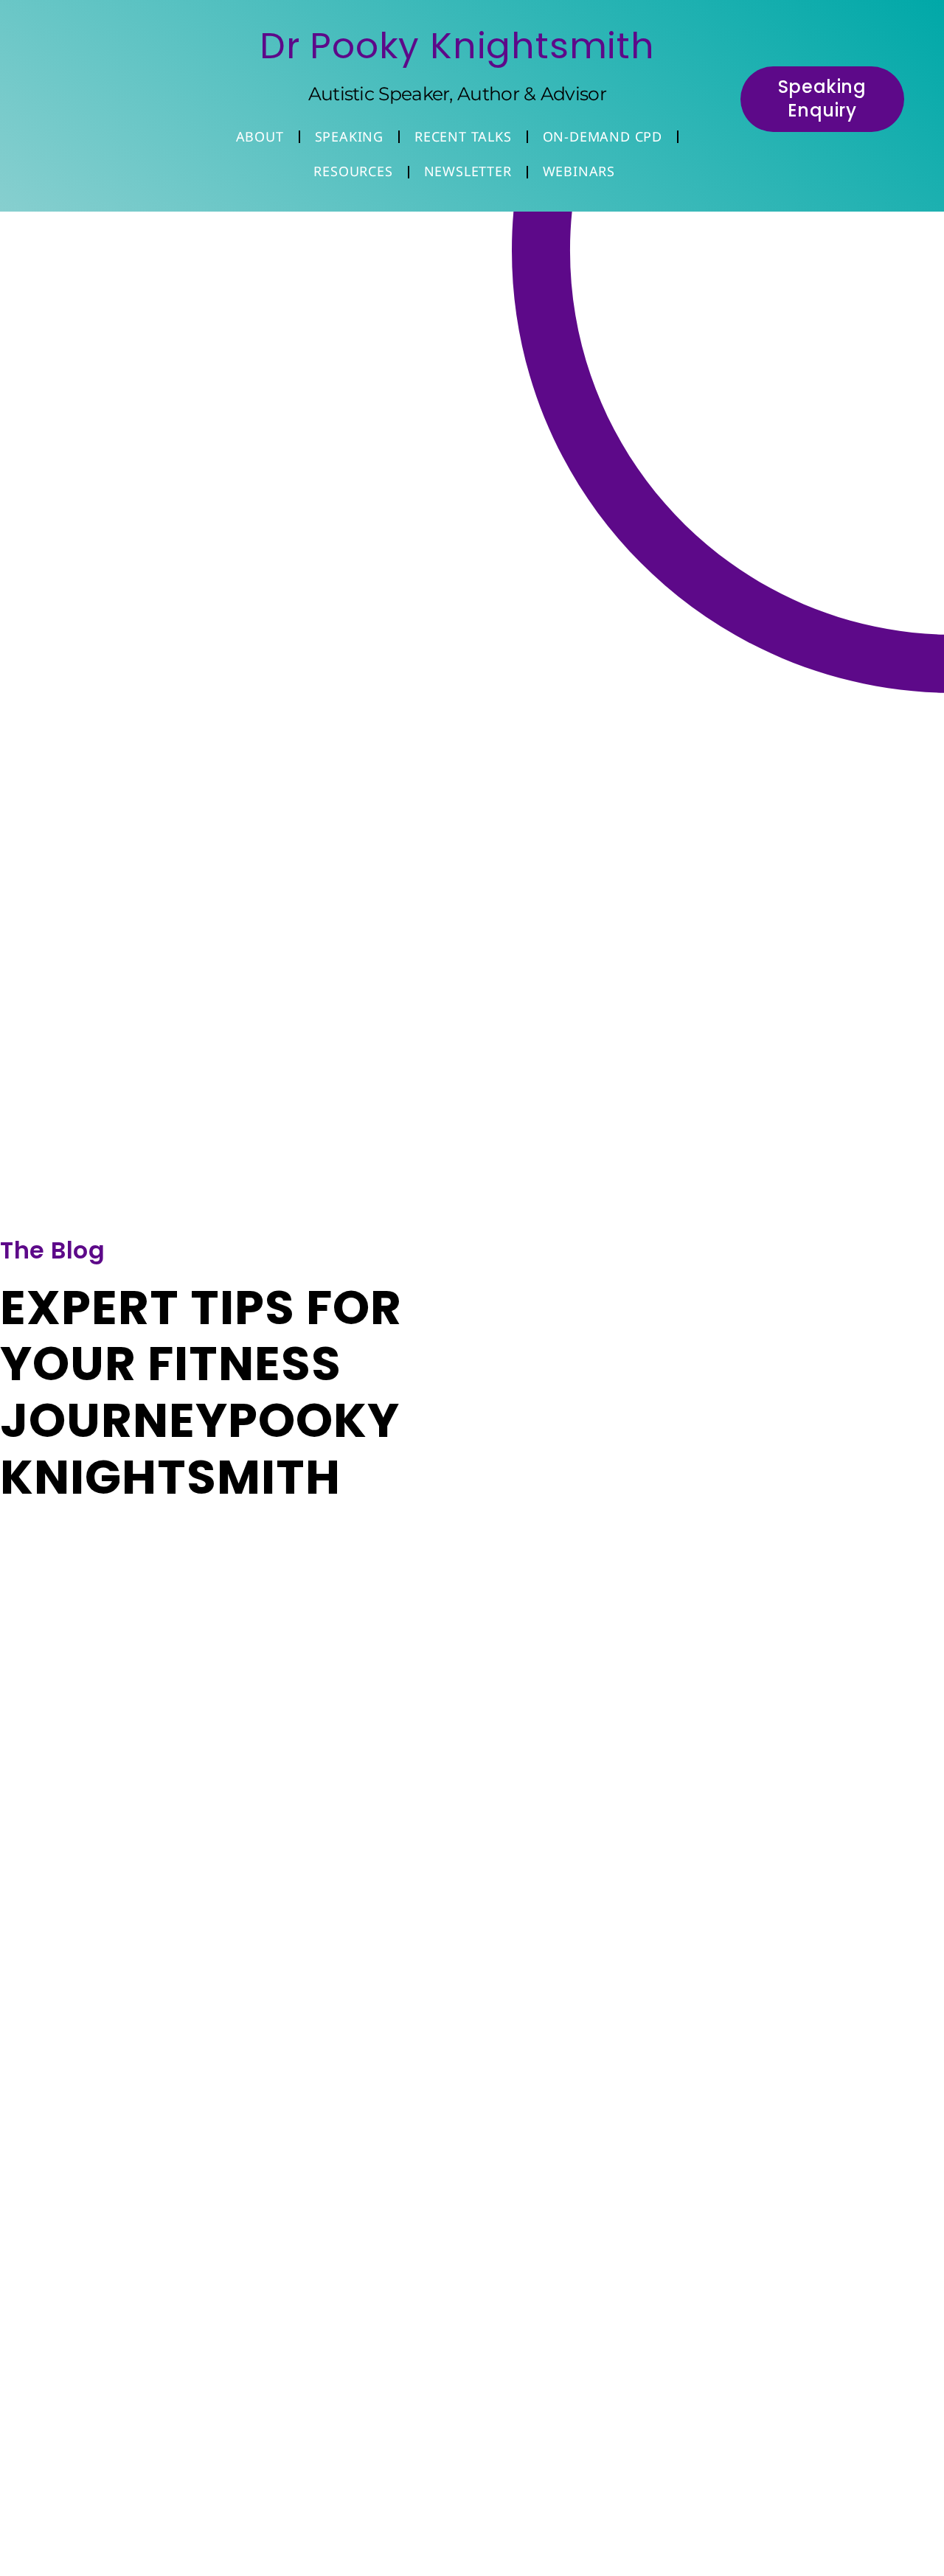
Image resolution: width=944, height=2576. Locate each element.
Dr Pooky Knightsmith (457, 46)
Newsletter (468, 171)
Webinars (579, 171)
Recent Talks (463, 136)
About (260, 136)
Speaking (349, 136)
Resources (353, 171)
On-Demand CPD (603, 136)
